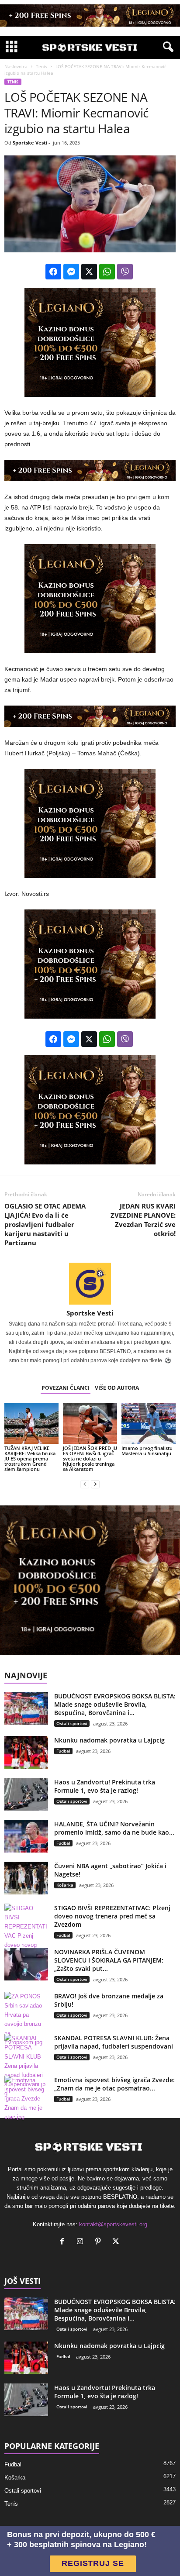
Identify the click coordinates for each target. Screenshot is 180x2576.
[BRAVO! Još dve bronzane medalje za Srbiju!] (26, 2019)
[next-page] (95, 1484)
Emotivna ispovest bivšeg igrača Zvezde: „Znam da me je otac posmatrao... (114, 2084)
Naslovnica (16, 66)
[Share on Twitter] (89, 272)
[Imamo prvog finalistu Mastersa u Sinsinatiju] (149, 1424)
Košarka (65, 1885)
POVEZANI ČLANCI (66, 1388)
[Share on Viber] (125, 272)
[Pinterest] (100, 2242)
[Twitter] (117, 2242)
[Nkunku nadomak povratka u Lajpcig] (26, 1752)
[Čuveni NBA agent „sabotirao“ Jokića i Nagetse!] (26, 1878)
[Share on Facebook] (53, 272)
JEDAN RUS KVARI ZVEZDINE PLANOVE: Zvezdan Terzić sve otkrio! (143, 1220)
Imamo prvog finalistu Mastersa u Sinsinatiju (147, 1451)
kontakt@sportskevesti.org (113, 2224)
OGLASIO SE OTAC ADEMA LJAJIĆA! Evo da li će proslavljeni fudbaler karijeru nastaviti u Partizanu (45, 1224)
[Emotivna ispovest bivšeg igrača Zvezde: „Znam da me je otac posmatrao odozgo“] (26, 2099)
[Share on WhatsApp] (107, 272)
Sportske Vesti (30, 143)
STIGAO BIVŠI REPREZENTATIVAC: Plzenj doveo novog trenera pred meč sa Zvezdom (112, 1916)
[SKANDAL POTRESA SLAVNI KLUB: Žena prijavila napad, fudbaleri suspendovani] (26, 2066)
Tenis (42, 66)
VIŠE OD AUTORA (117, 1388)
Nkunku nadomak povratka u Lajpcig (109, 1740)
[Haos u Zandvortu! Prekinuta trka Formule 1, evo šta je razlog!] (26, 1794)
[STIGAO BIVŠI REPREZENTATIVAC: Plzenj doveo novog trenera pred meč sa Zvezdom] (26, 1936)
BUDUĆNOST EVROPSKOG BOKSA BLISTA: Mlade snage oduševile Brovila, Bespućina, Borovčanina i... (115, 1704)
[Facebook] (64, 2242)
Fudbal (63, 1751)
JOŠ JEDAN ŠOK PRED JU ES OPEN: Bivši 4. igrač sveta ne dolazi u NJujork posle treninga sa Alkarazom (90, 1458)
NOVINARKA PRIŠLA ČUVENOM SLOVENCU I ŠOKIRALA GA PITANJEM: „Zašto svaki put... (109, 1960)
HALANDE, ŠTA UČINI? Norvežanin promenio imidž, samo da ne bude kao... (114, 1828)
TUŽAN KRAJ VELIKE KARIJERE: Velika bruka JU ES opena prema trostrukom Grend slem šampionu (30, 1458)
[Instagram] (82, 2242)
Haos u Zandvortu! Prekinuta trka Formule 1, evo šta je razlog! (105, 1786)
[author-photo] (90, 1284)
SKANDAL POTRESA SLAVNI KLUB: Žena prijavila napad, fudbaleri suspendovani (114, 2042)
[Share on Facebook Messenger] (71, 272)
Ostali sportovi (72, 1723)
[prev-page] (85, 1484)
